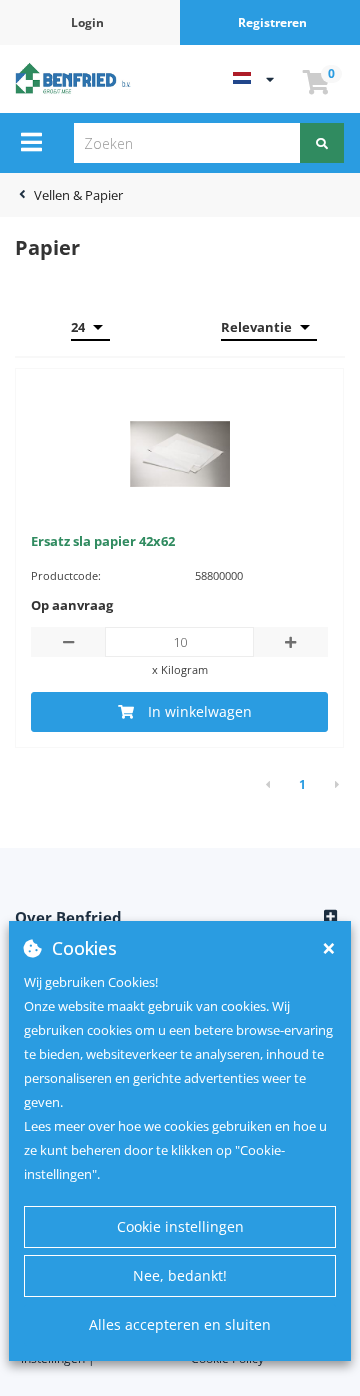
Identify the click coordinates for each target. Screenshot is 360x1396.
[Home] (75, 77)
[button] (180, 918)
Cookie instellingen (180, 1226)
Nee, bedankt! (180, 1275)
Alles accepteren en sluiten (180, 1324)
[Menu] (31, 142)
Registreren (272, 22)
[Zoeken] (322, 143)
